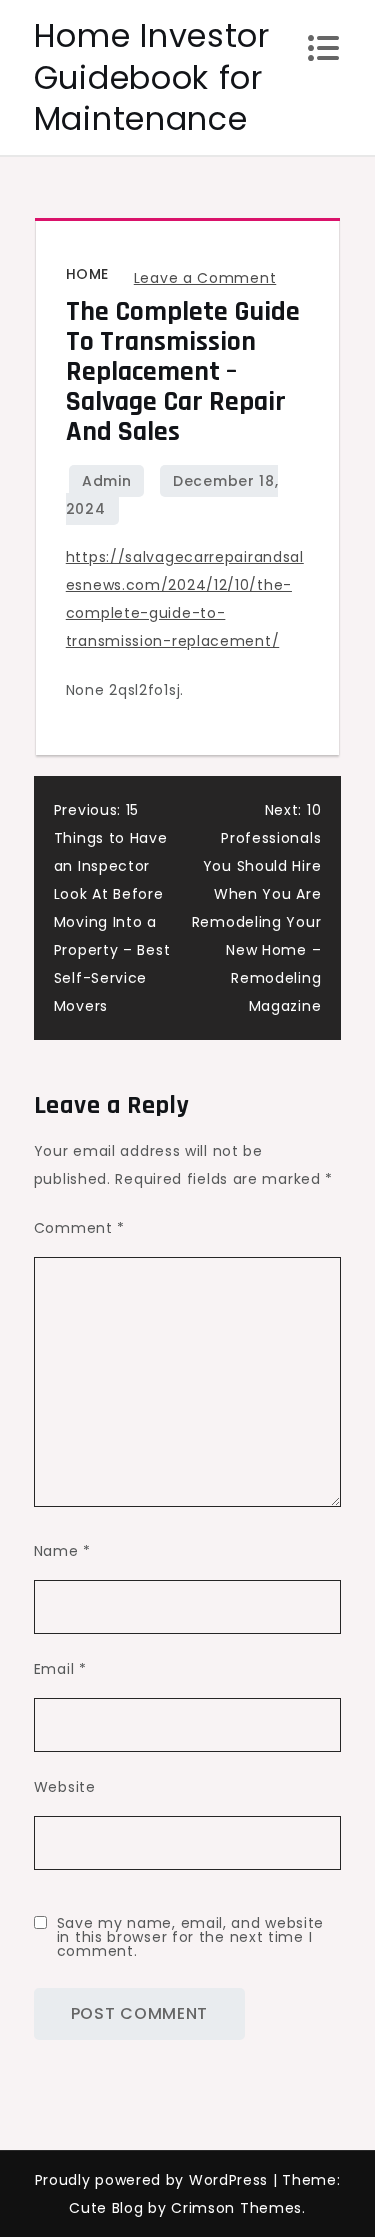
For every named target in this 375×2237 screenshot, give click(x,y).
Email (60, 1669)
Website (65, 1787)
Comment (79, 1228)
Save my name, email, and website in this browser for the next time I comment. (190, 1937)
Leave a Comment (205, 278)
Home (87, 274)
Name (62, 1551)
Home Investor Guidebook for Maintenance (152, 77)
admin (107, 481)
